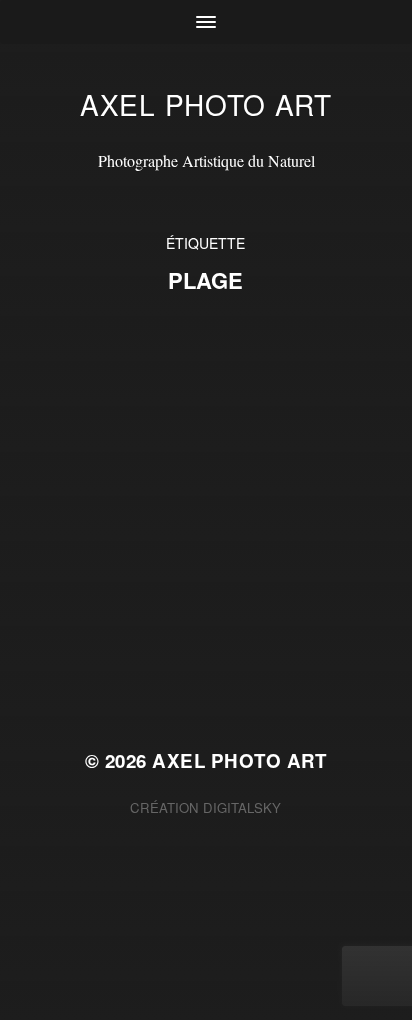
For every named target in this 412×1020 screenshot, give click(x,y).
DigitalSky (242, 807)
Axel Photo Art (206, 104)
